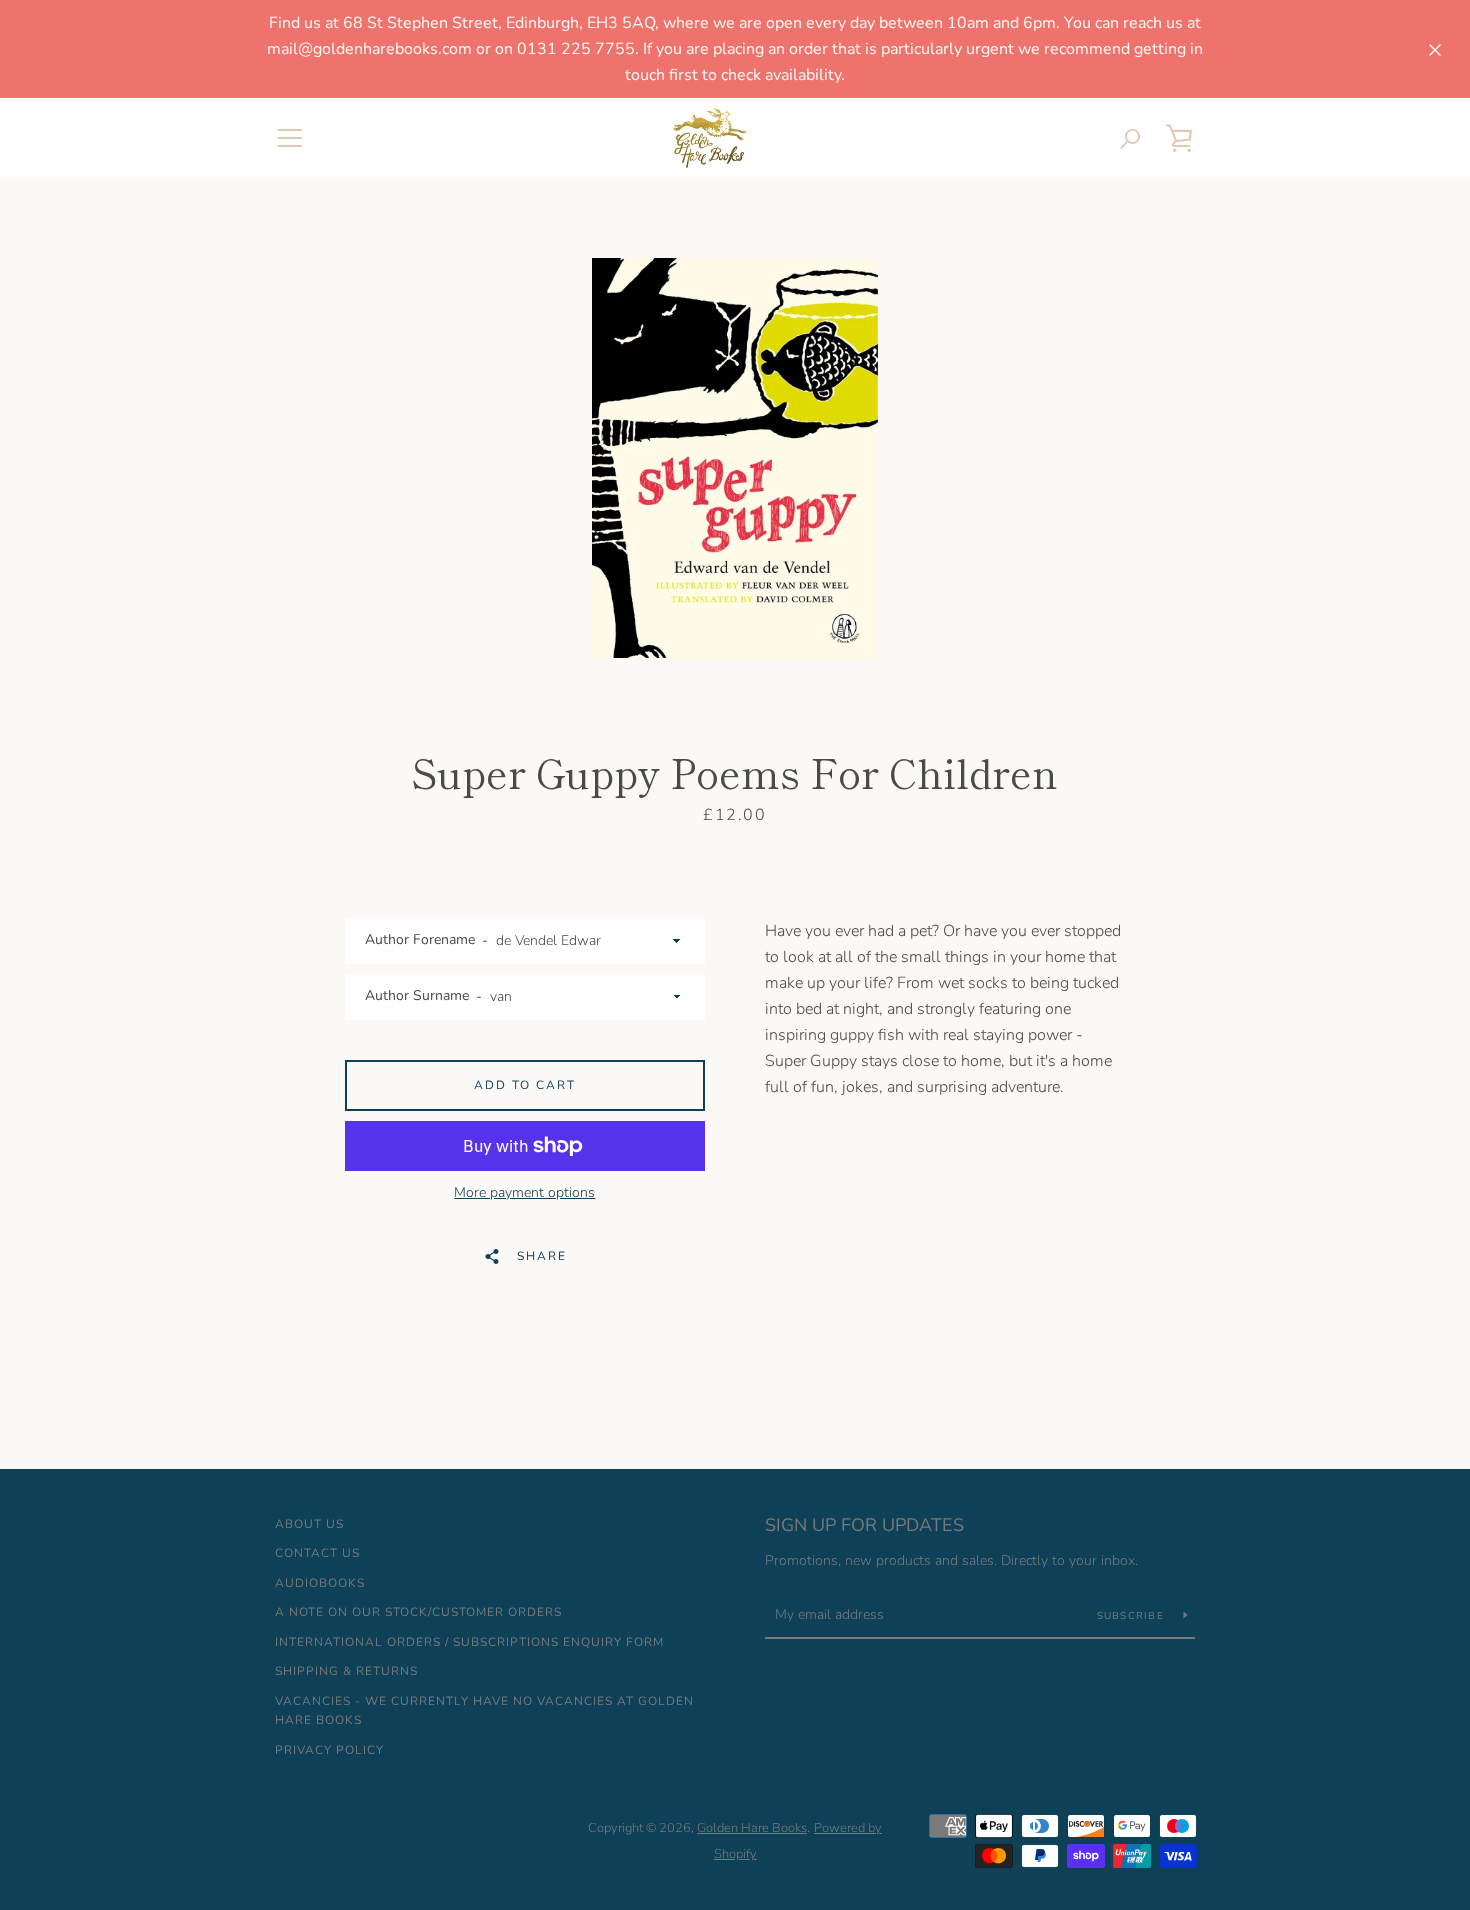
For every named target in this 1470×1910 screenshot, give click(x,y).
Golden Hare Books (752, 1828)
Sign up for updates (864, 1525)
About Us (309, 1524)
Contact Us (317, 1553)
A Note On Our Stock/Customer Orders (418, 1612)
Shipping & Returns (346, 1671)
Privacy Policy (329, 1750)
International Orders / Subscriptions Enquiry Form (469, 1642)
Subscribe (1133, 1616)
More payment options (524, 1192)
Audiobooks (320, 1583)
